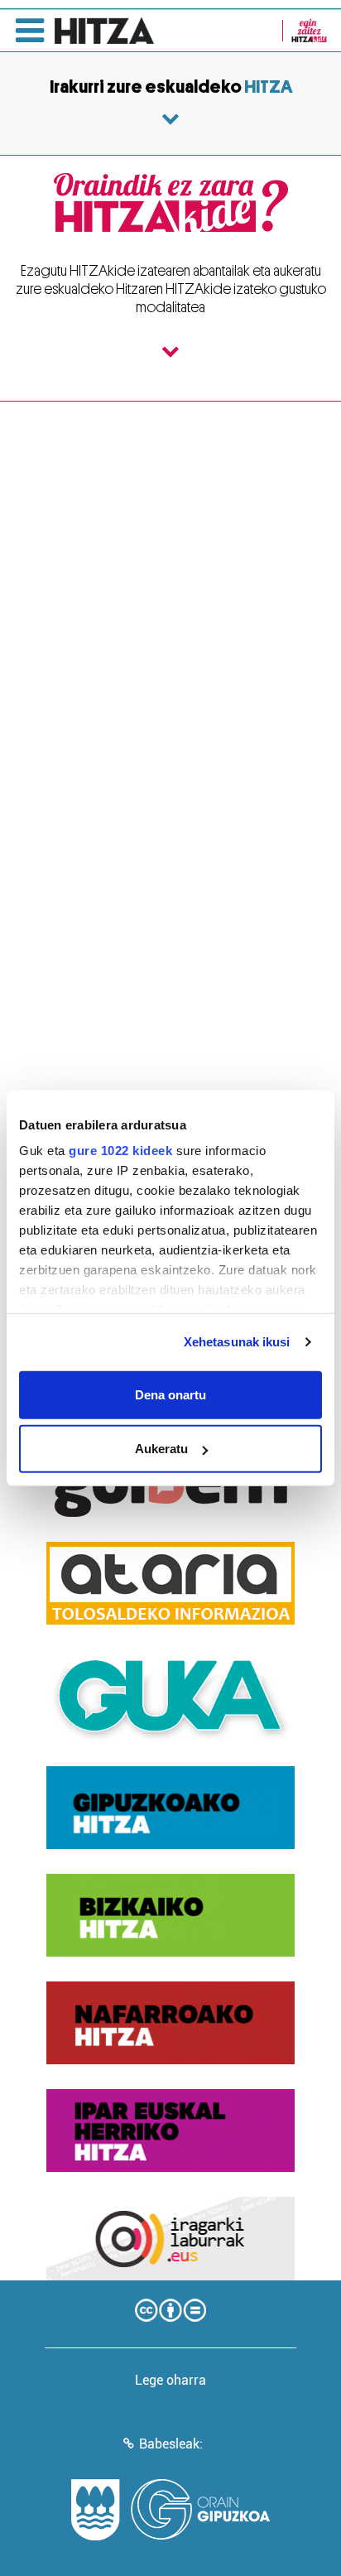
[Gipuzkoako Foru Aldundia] (170, 2510)
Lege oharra (170, 2380)
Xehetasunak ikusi (237, 1342)
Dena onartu (170, 1394)
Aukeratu (161, 1449)
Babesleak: (171, 2444)
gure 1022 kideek (120, 1151)
